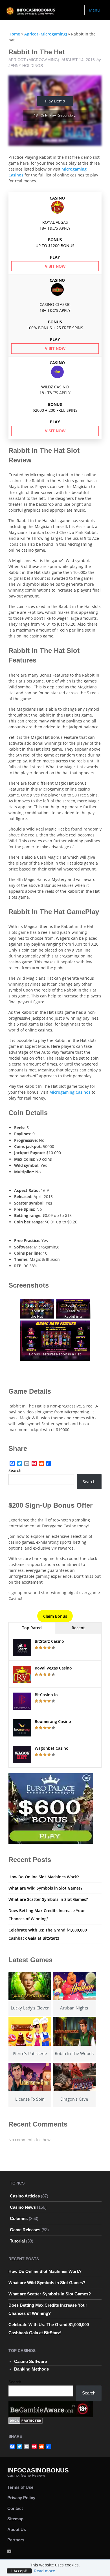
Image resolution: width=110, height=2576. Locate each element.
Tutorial (17, 2241)
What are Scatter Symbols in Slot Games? (48, 1899)
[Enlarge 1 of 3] (47, 1306)
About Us (17, 2529)
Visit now (55, 266)
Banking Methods (31, 2369)
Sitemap (15, 2519)
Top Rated (32, 1628)
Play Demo (55, 101)
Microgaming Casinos (70, 1092)
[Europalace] (51, 1808)
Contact (15, 2508)
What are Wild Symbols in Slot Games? (45, 1888)
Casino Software (30, 2361)
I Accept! (19, 2571)
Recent (78, 1628)
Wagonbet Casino (52, 1748)
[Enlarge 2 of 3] (83, 1306)
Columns (19, 2218)
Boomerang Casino (53, 1721)
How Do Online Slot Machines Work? (44, 1877)
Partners (16, 2540)
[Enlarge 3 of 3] (83, 1328)
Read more (45, 2571)
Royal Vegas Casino (53, 1668)
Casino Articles (25, 2196)
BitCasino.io (46, 1695)
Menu (94, 10)
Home (14, 34)
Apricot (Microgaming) (46, 34)
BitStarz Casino (49, 1641)
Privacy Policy (21, 2498)
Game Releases (25, 2230)
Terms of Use (20, 2487)
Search (15, 1470)
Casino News (23, 2207)
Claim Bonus (55, 1616)
